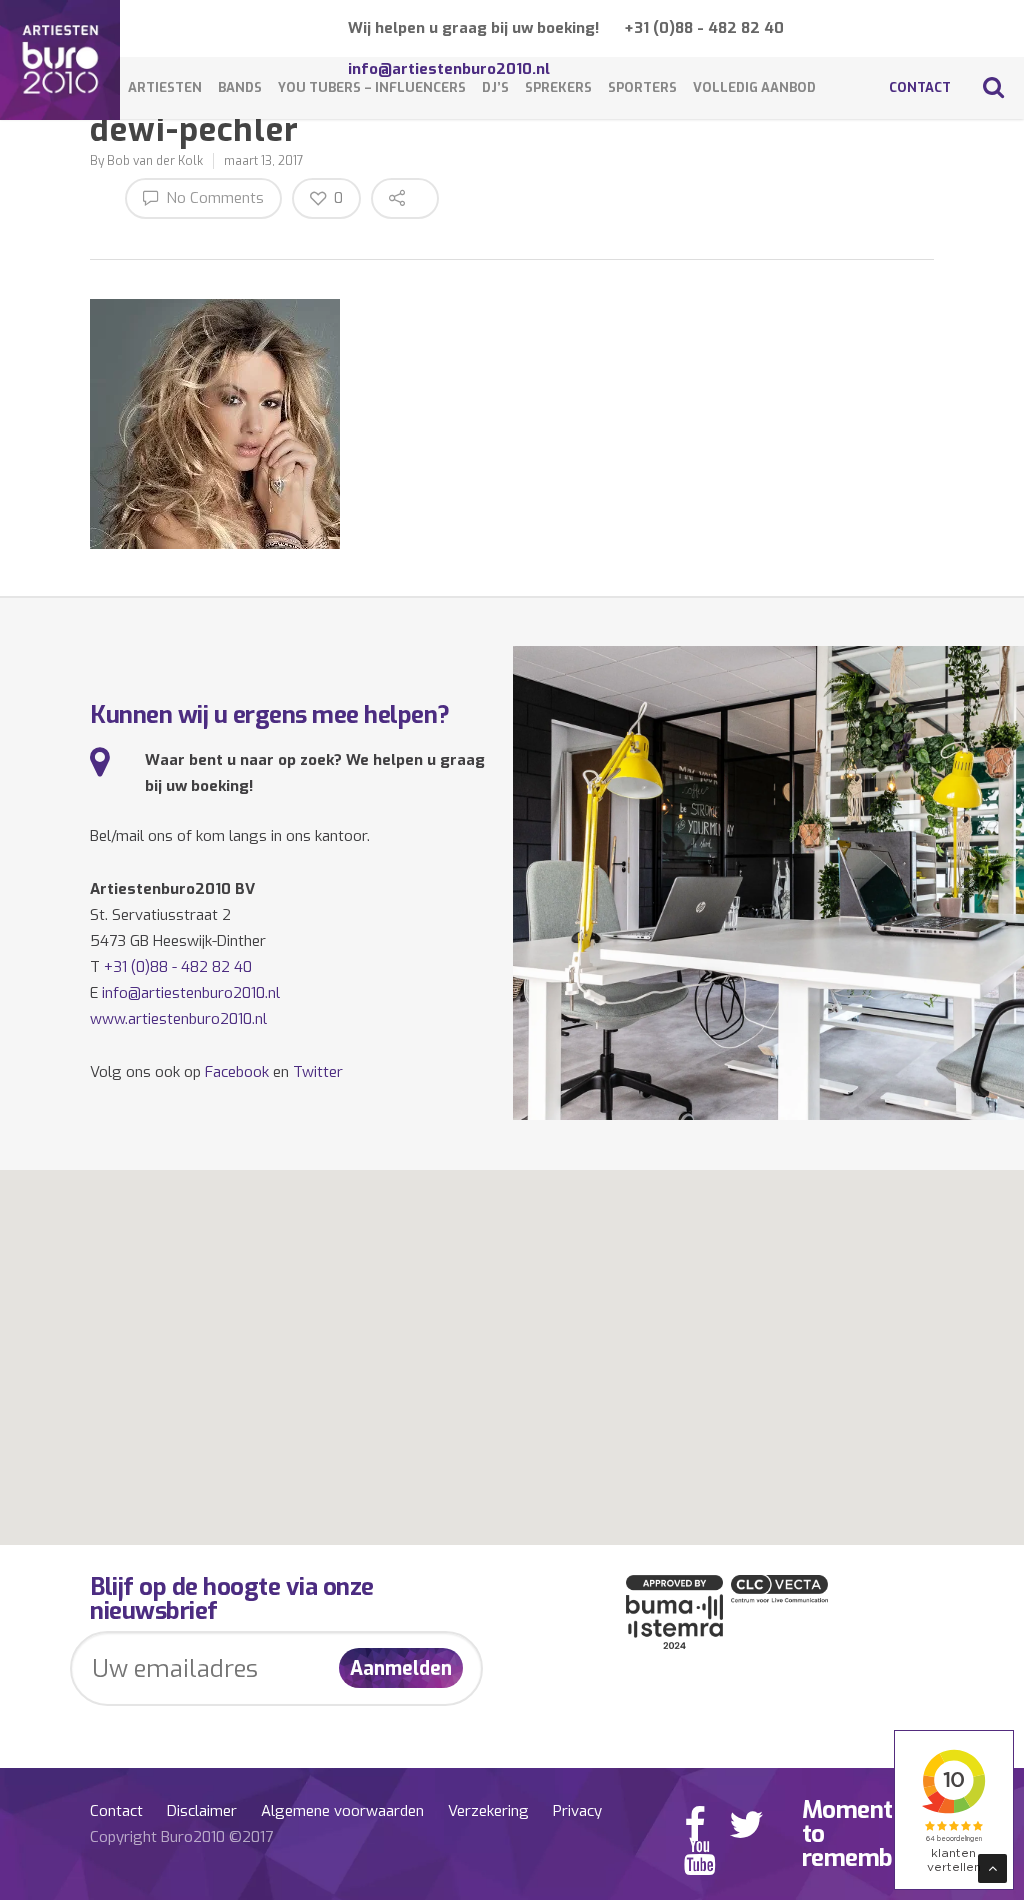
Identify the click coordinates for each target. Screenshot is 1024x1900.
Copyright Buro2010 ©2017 (181, 1837)
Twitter (318, 1072)
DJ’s (495, 87)
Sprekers (558, 87)
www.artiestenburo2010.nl (178, 1019)
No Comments (213, 198)
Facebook (237, 1072)
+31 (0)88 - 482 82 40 (704, 28)
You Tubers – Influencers (372, 87)
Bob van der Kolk (155, 161)
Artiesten (165, 87)
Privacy (577, 1811)
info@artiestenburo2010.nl (191, 993)
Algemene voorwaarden (342, 1811)
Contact (920, 87)
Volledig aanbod (754, 87)
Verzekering (488, 1811)
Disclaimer (202, 1811)
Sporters (642, 87)
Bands (240, 87)
